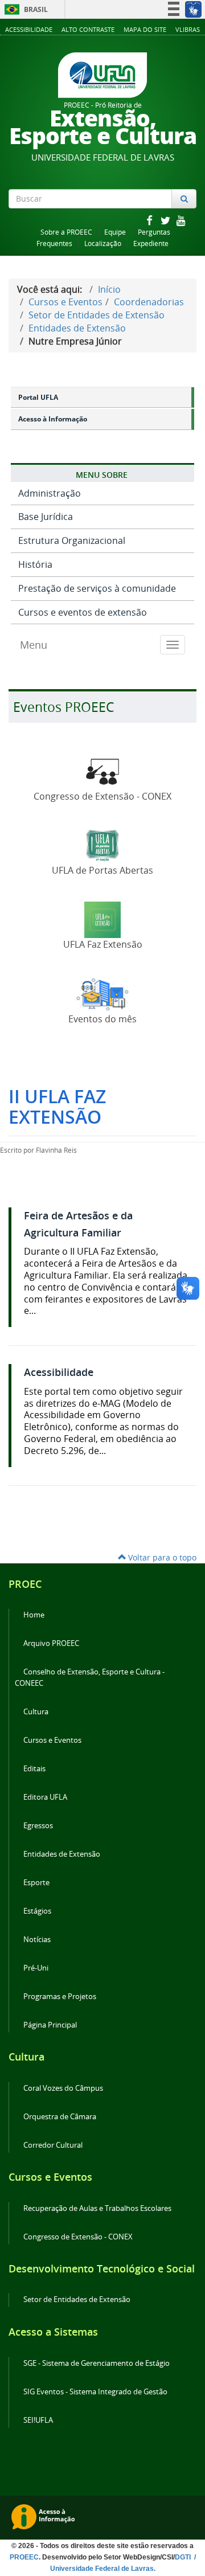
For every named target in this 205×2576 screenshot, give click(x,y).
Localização (103, 243)
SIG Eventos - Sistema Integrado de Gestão (95, 2392)
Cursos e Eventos (65, 302)
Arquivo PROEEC (51, 1643)
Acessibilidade (29, 29)
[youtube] (181, 220)
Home (34, 1615)
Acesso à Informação (53, 419)
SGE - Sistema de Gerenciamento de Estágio (97, 2363)
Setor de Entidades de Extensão (97, 315)
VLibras (188, 29)
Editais (34, 1769)
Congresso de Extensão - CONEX (78, 2237)
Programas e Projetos (60, 1996)
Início (109, 289)
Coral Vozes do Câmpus (63, 2088)
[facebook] (150, 220)
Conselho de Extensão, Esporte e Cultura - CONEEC (90, 1678)
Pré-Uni (36, 1968)
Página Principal (50, 2025)
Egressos (38, 1826)
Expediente (151, 243)
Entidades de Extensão (77, 328)
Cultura (36, 1712)
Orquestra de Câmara (60, 2117)
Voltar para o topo (161, 1557)
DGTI (184, 2557)
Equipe (115, 232)
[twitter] (166, 220)
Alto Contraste (88, 29)
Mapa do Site (145, 29)
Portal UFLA (38, 397)
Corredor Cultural (53, 2145)
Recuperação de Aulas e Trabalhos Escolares (97, 2208)
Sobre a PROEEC (66, 232)
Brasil (24, 9)
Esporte (36, 1883)
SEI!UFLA (38, 2420)
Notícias (37, 1940)
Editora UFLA (45, 1797)
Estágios (37, 1911)
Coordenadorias (149, 302)
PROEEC (24, 2557)
